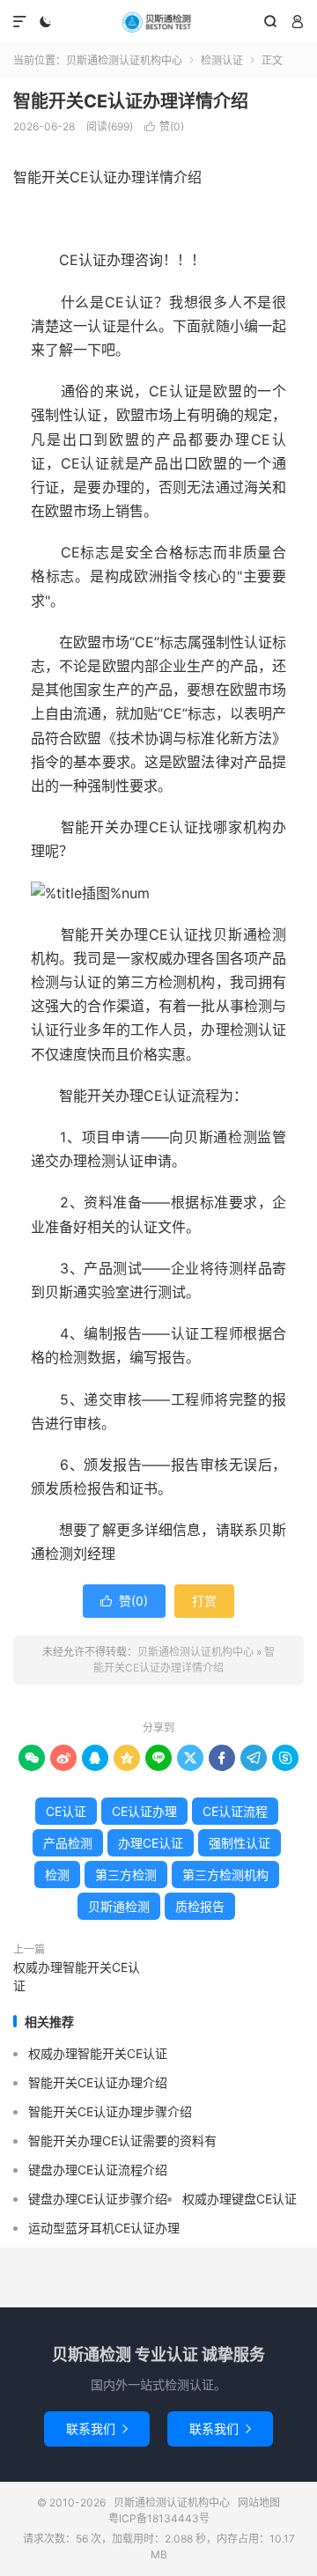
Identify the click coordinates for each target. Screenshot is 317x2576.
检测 (57, 1875)
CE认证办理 (144, 1811)
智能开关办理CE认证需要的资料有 (122, 2141)
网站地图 (259, 2502)
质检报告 (200, 1906)
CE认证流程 (235, 1811)
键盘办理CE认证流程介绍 (98, 2170)
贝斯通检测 (119, 1906)
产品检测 (68, 1843)
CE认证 (66, 1811)
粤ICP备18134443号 (159, 2518)
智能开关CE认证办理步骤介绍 (110, 2111)
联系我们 (97, 2428)
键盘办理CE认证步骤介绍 (98, 2199)
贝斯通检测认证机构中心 (158, 22)
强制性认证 (240, 1843)
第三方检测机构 (225, 1875)
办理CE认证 (151, 1843)
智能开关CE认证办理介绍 (98, 2082)
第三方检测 (126, 1875)
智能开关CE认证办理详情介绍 (131, 101)
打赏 (204, 1601)
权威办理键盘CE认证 (240, 2199)
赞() (164, 126)
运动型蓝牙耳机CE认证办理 (104, 2228)
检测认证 (222, 60)
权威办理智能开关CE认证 (77, 1976)
